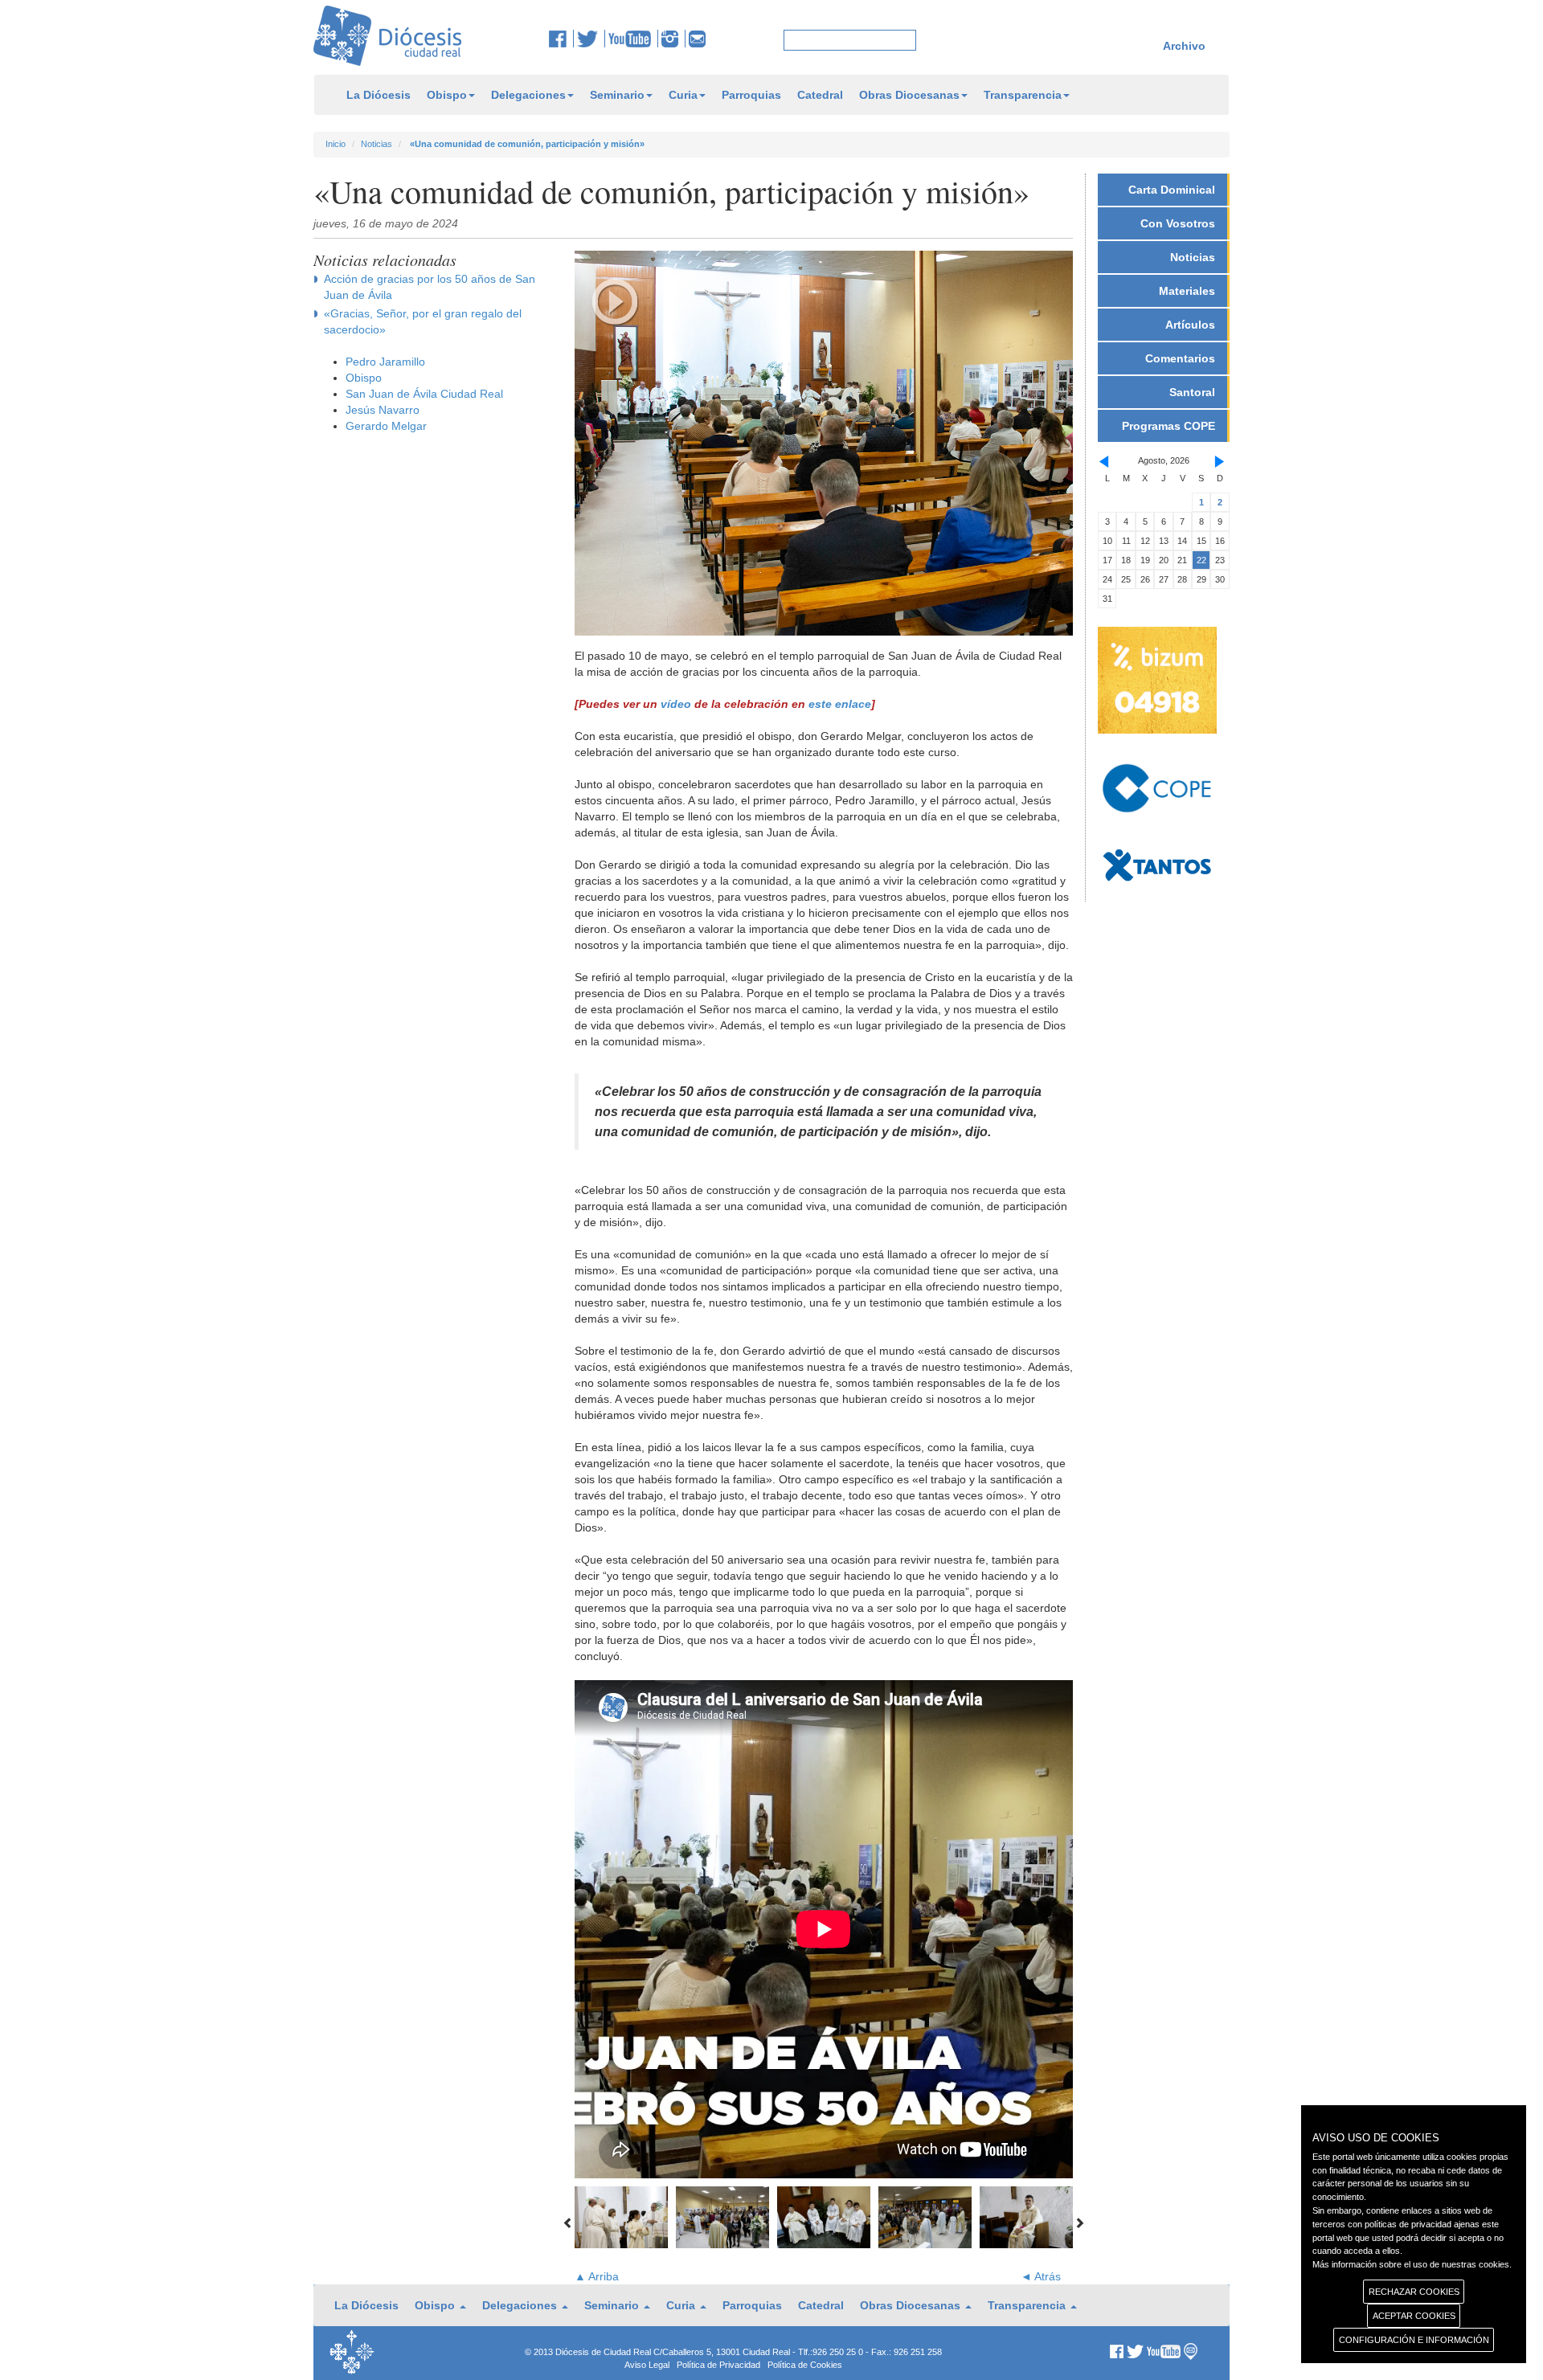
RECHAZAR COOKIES (1414, 2292)
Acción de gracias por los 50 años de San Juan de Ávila (430, 287)
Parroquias (751, 95)
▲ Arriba (597, 2276)
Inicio (336, 144)
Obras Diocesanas (909, 95)
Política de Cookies (805, 2365)
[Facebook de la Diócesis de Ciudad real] (561, 39)
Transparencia (1023, 95)
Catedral (820, 95)
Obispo (447, 95)
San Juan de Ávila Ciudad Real (424, 394)
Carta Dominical (1172, 190)
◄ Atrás (1041, 2276)
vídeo (676, 704)
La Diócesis (379, 95)
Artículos (1190, 325)
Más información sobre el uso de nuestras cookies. (1412, 2264)
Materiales (1187, 291)
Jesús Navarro (383, 410)
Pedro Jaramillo (385, 362)
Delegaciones (528, 95)
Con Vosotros (1178, 223)
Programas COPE (1169, 426)
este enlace (840, 704)
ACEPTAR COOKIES (1414, 2316)
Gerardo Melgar (386, 426)
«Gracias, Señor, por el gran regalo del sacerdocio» (423, 321)
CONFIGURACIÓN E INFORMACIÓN (1414, 2340)
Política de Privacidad (718, 2365)
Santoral (1192, 392)
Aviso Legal (647, 2365)
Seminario (617, 95)
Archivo (1184, 46)
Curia (683, 95)
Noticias (377, 144)
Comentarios (1180, 358)
